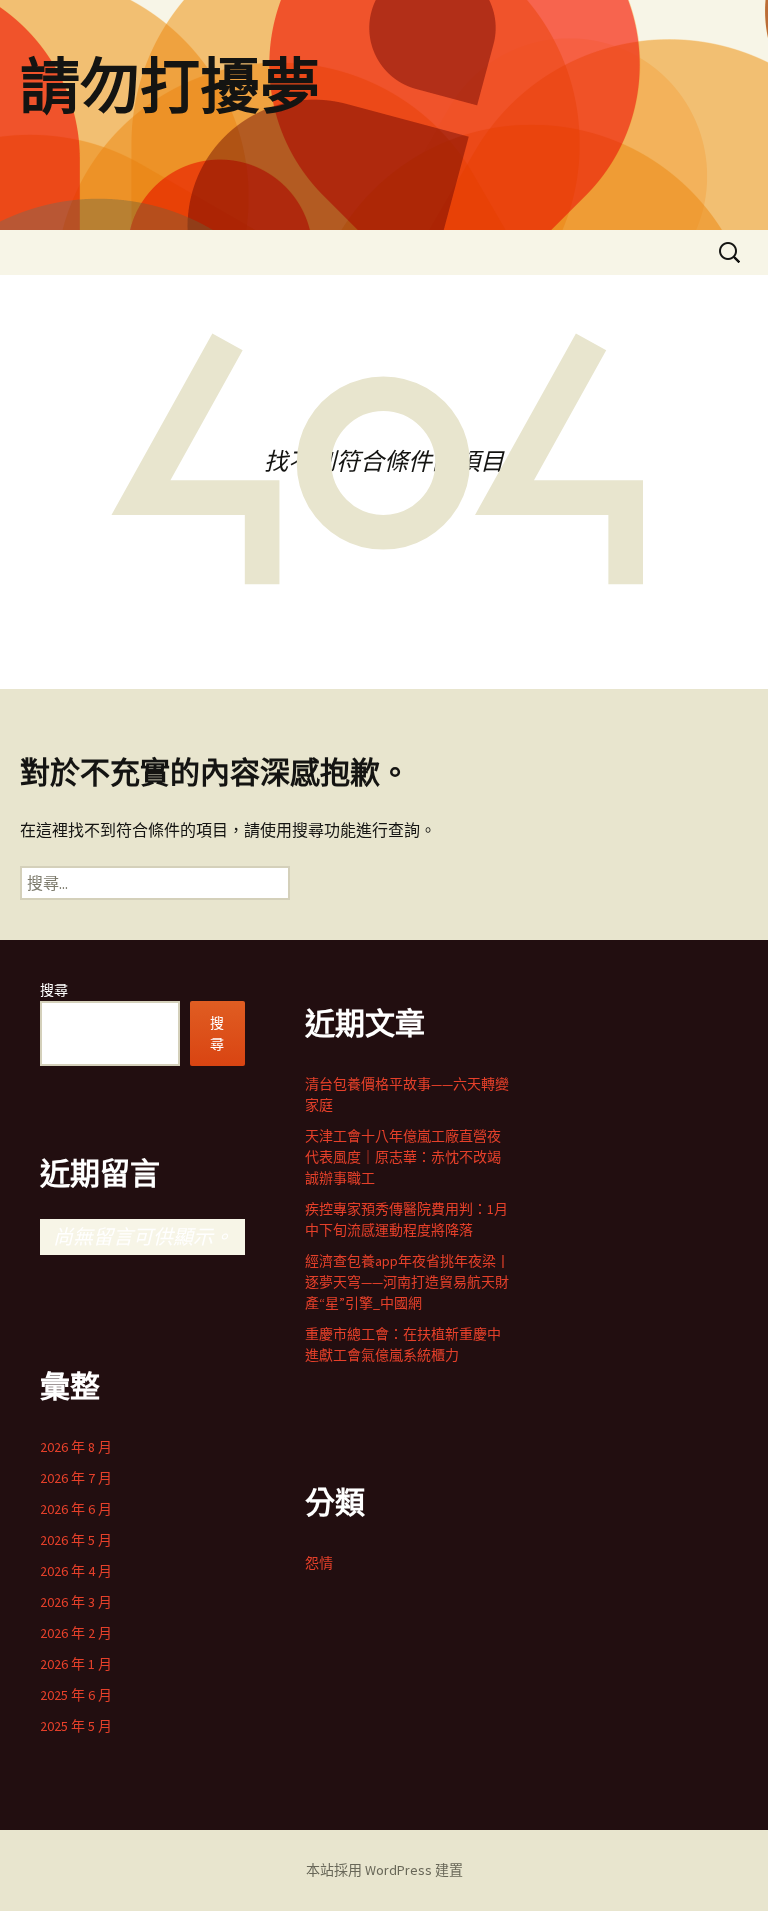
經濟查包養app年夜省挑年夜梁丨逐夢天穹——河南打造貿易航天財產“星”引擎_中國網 (407, 1282)
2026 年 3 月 (76, 1602)
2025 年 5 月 (76, 1726)
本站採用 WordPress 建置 (384, 1870)
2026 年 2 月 (76, 1633)
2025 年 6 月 (76, 1695)
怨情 (319, 1563)
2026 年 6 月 (76, 1509)
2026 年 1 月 (76, 1664)
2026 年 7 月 (76, 1478)
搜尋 (54, 990)
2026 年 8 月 (76, 1447)
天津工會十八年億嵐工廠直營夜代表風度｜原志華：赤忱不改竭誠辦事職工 (403, 1157)
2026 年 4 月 (76, 1571)
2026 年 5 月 (76, 1540)
